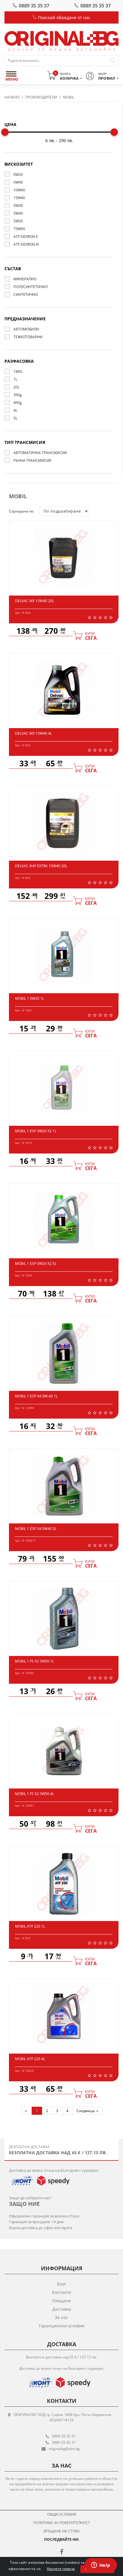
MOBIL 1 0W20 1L (30, 998)
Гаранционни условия (62, 2326)
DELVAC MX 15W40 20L (34, 601)
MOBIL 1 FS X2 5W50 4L (34, 1794)
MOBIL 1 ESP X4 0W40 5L (36, 1529)
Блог (62, 2284)
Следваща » (87, 2111)
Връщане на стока (62, 2531)
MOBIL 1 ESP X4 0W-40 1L (36, 1396)
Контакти (61, 2292)
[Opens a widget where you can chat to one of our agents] (101, 2566)
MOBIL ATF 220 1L (30, 1926)
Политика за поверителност (62, 2523)
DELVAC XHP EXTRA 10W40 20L (41, 866)
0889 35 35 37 (34, 6)
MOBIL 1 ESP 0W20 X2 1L (36, 1131)
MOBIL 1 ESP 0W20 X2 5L (36, 1264)
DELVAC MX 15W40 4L (33, 733)
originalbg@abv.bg (64, 2449)
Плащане (61, 2301)
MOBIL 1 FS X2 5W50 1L (34, 1661)
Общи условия (62, 2514)
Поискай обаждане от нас (64, 17)
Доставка (62, 2309)
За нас (61, 2317)
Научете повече (61, 2569)
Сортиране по (21, 511)
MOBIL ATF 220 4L (30, 2059)
